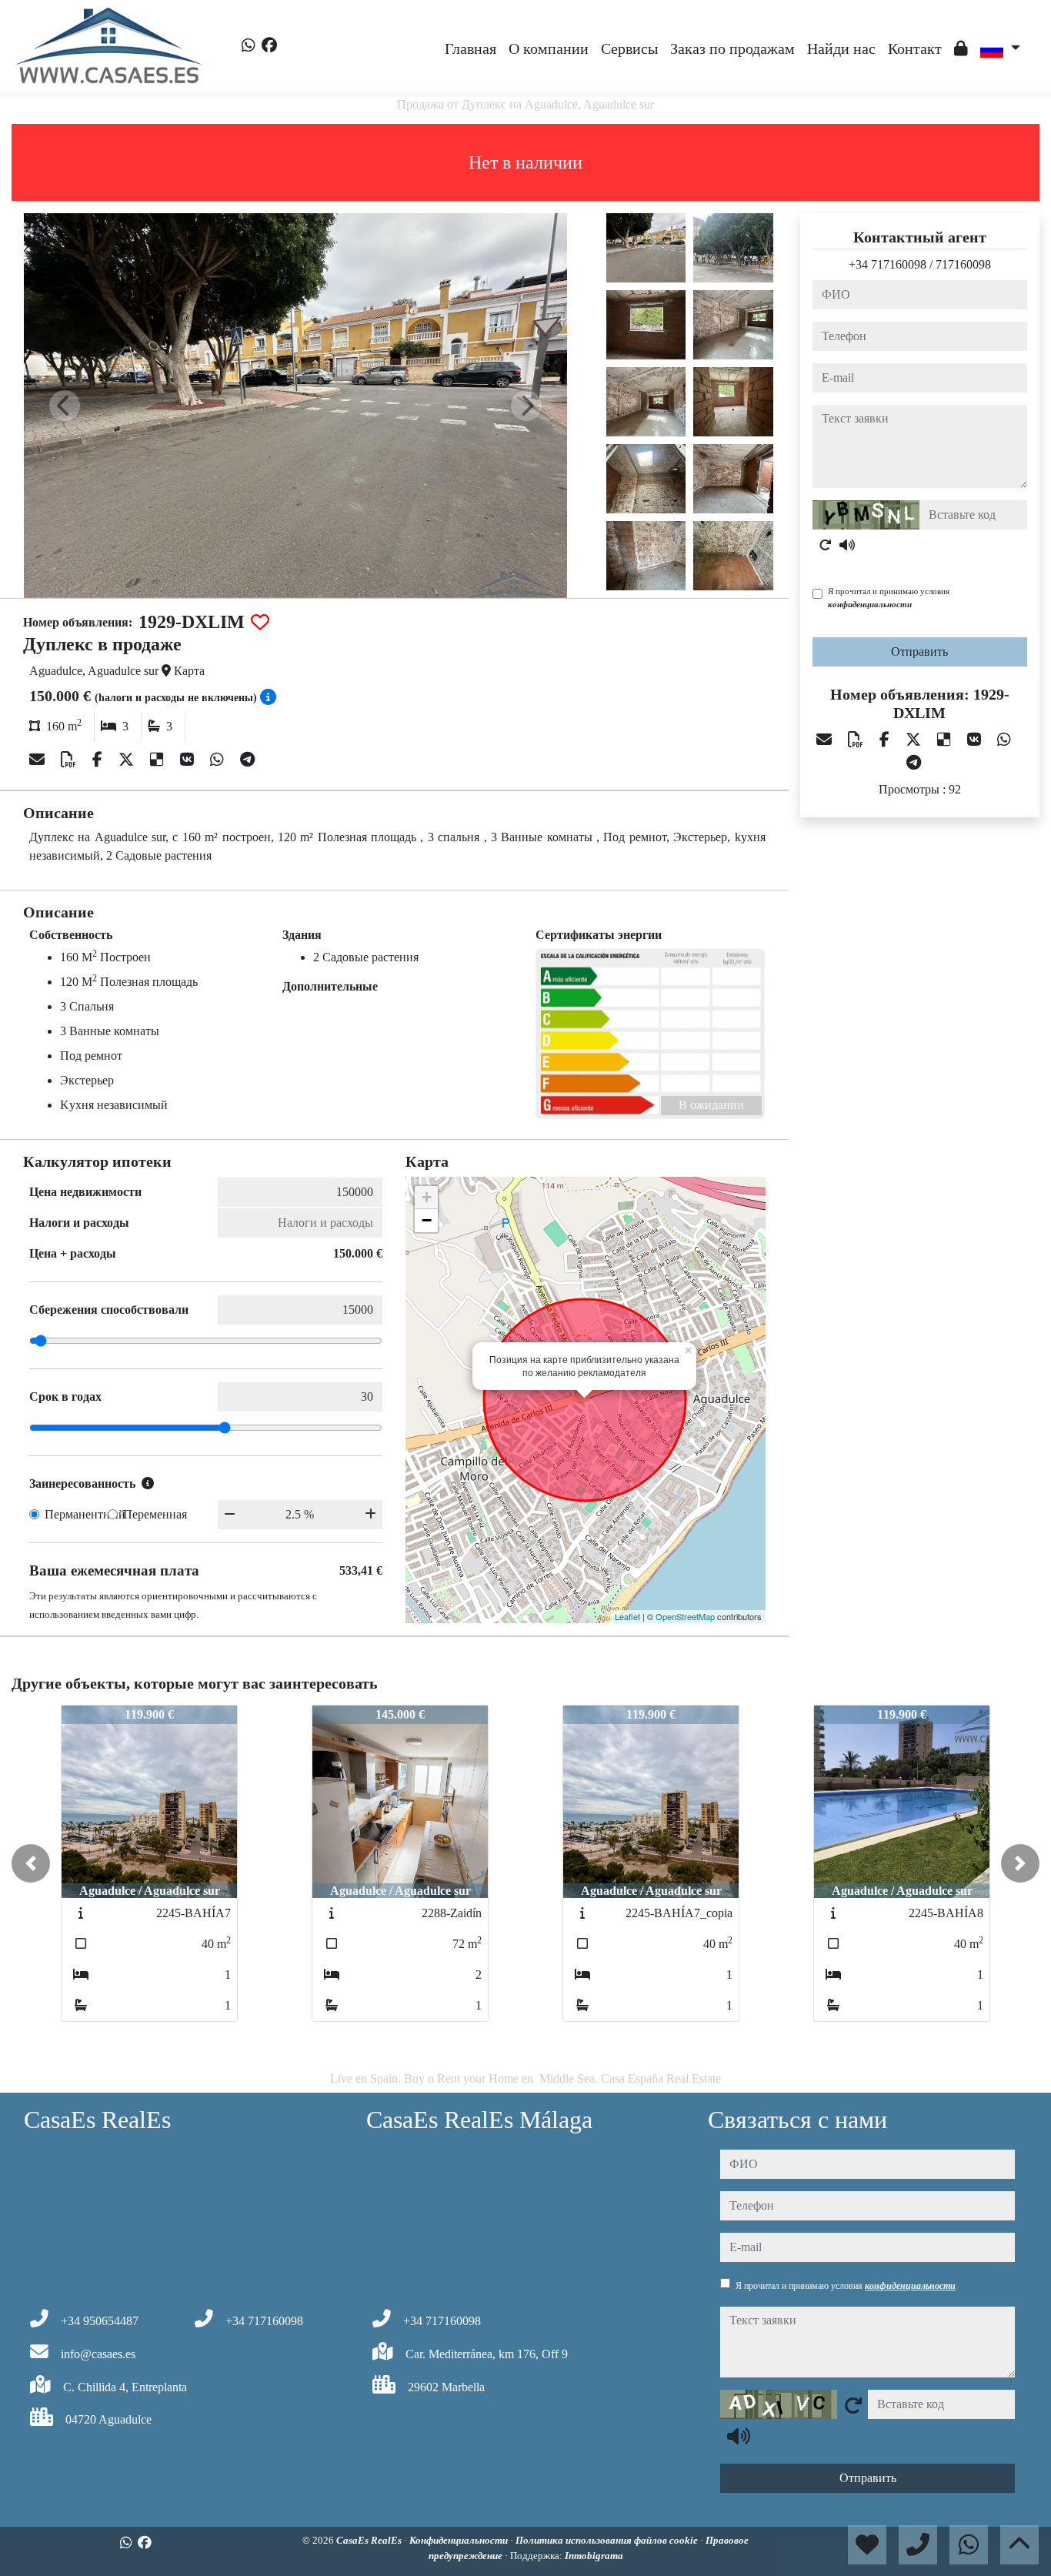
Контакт (915, 48)
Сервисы (629, 48)
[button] (31, 1863)
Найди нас (841, 48)
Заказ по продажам (732, 48)
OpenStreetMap (685, 1616)
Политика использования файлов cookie (608, 2540)
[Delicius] (159, 760)
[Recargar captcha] (826, 545)
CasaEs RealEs (370, 2540)
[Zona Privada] (961, 48)
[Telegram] (247, 760)
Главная (470, 48)
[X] (128, 760)
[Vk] (189, 760)
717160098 (963, 264)
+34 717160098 (888, 264)
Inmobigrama (594, 2556)
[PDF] (70, 760)
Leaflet (627, 1616)
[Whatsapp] (249, 45)
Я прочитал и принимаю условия (889, 598)
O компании (549, 48)
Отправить (919, 652)
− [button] (427, 1220)
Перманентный (85, 1514)
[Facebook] (269, 45)
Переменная (155, 1514)
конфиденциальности (870, 604)
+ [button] (427, 1197)
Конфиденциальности (460, 2540)
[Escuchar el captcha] (847, 545)
